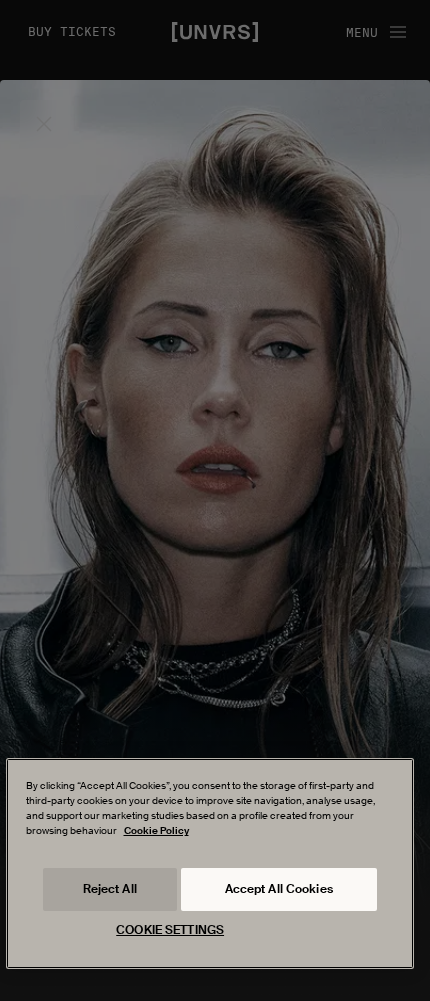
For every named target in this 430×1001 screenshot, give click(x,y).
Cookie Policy (156, 830)
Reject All (110, 889)
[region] (210, 863)
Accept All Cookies (279, 889)
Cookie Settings (170, 930)
